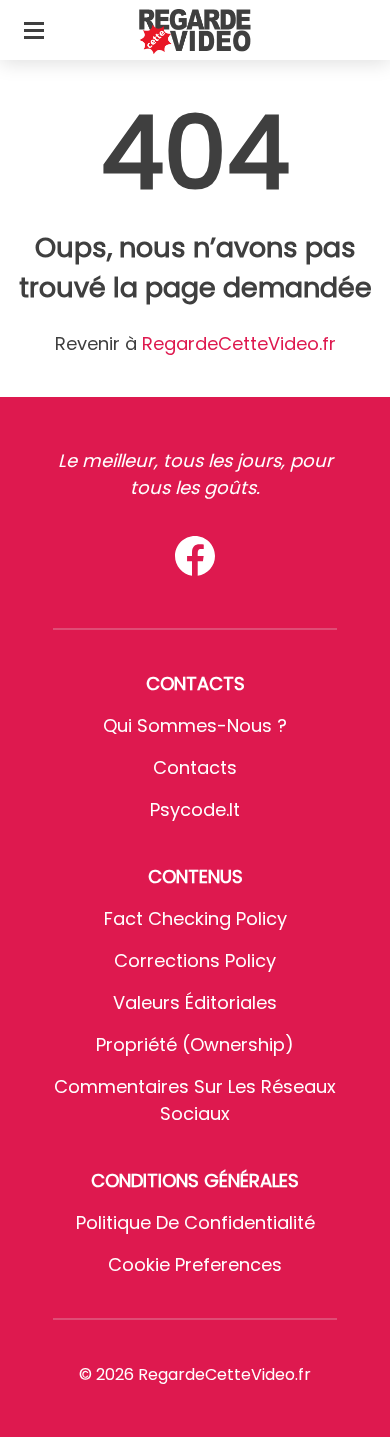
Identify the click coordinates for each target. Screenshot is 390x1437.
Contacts (195, 767)
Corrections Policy (195, 960)
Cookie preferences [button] (195, 1264)
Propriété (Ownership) (195, 1044)
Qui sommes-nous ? (195, 725)
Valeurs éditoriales (195, 1002)
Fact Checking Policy (195, 918)
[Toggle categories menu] (34, 30)
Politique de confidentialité (195, 1222)
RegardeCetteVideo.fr (239, 343)
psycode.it (195, 809)
